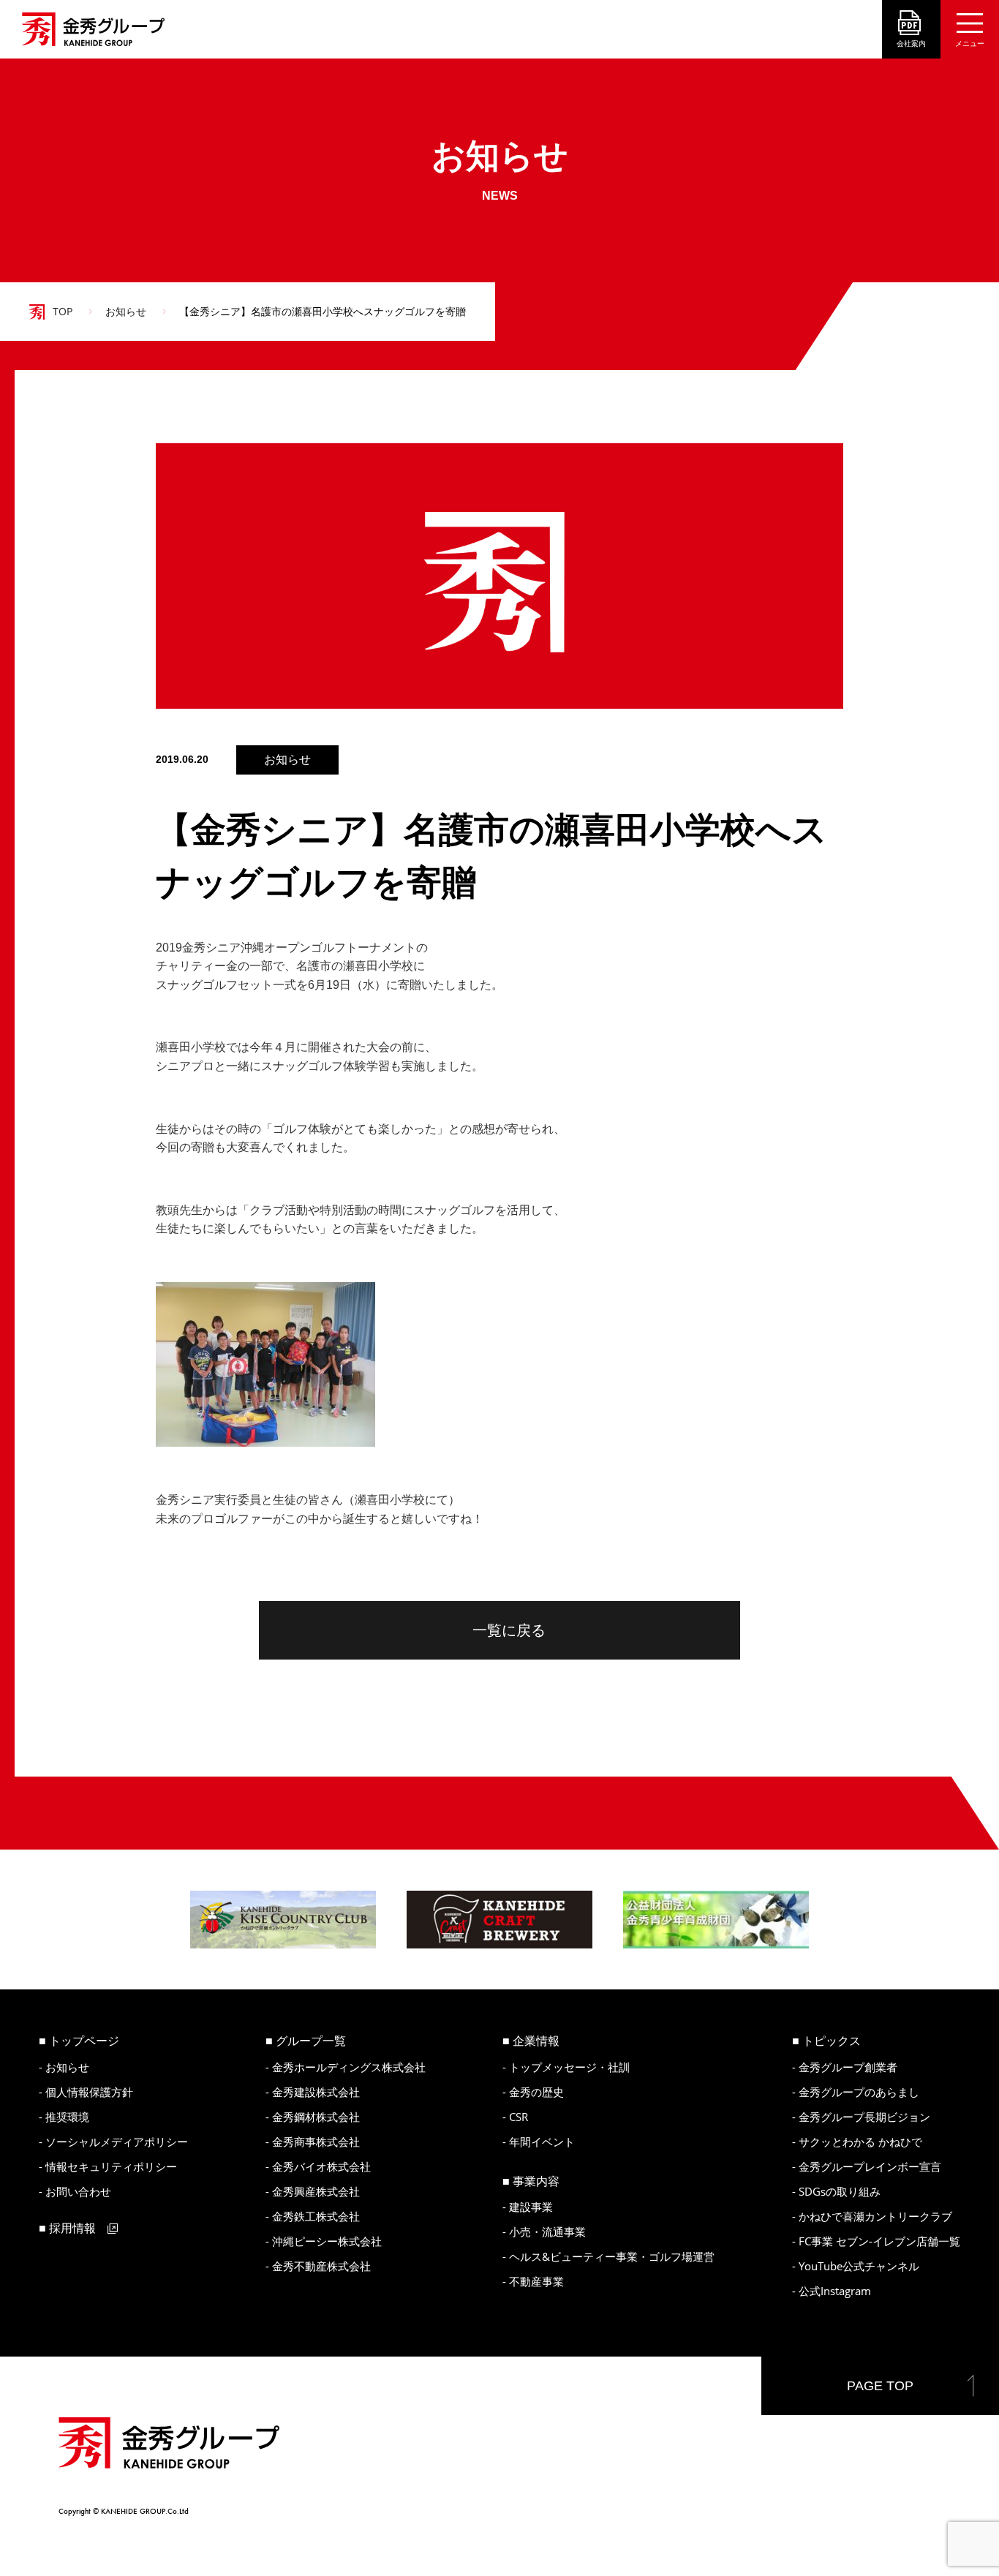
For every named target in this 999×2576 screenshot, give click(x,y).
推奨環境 (67, 2117)
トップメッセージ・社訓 (569, 2067)
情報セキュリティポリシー (111, 2166)
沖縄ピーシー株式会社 (327, 2241)
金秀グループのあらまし (859, 2092)
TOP (63, 311)
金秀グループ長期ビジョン (864, 2117)
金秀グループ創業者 (848, 2067)
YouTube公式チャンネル (859, 2266)
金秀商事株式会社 (316, 2142)
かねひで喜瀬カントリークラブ (875, 2216)
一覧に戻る (509, 1630)
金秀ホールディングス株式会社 (349, 2067)
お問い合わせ (78, 2191)
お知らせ (126, 311)
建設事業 (531, 2207)
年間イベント (542, 2142)
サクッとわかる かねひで (860, 2142)
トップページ (84, 2041)
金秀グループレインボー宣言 (870, 2166)
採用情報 (72, 2228)
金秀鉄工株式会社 (316, 2216)
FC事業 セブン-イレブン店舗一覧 (879, 2241)
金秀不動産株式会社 (321, 2266)
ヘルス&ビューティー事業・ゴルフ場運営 (612, 2256)
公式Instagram (835, 2291)
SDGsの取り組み (840, 2191)
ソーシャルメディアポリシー (117, 2142)
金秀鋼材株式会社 (316, 2117)
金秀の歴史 (536, 2092)
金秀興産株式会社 (316, 2191)
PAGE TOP (880, 2386)
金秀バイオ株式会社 (321, 2166)
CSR (519, 2117)
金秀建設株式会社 (316, 2092)
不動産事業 (536, 2281)
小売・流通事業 (547, 2232)
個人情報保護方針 (89, 2092)
